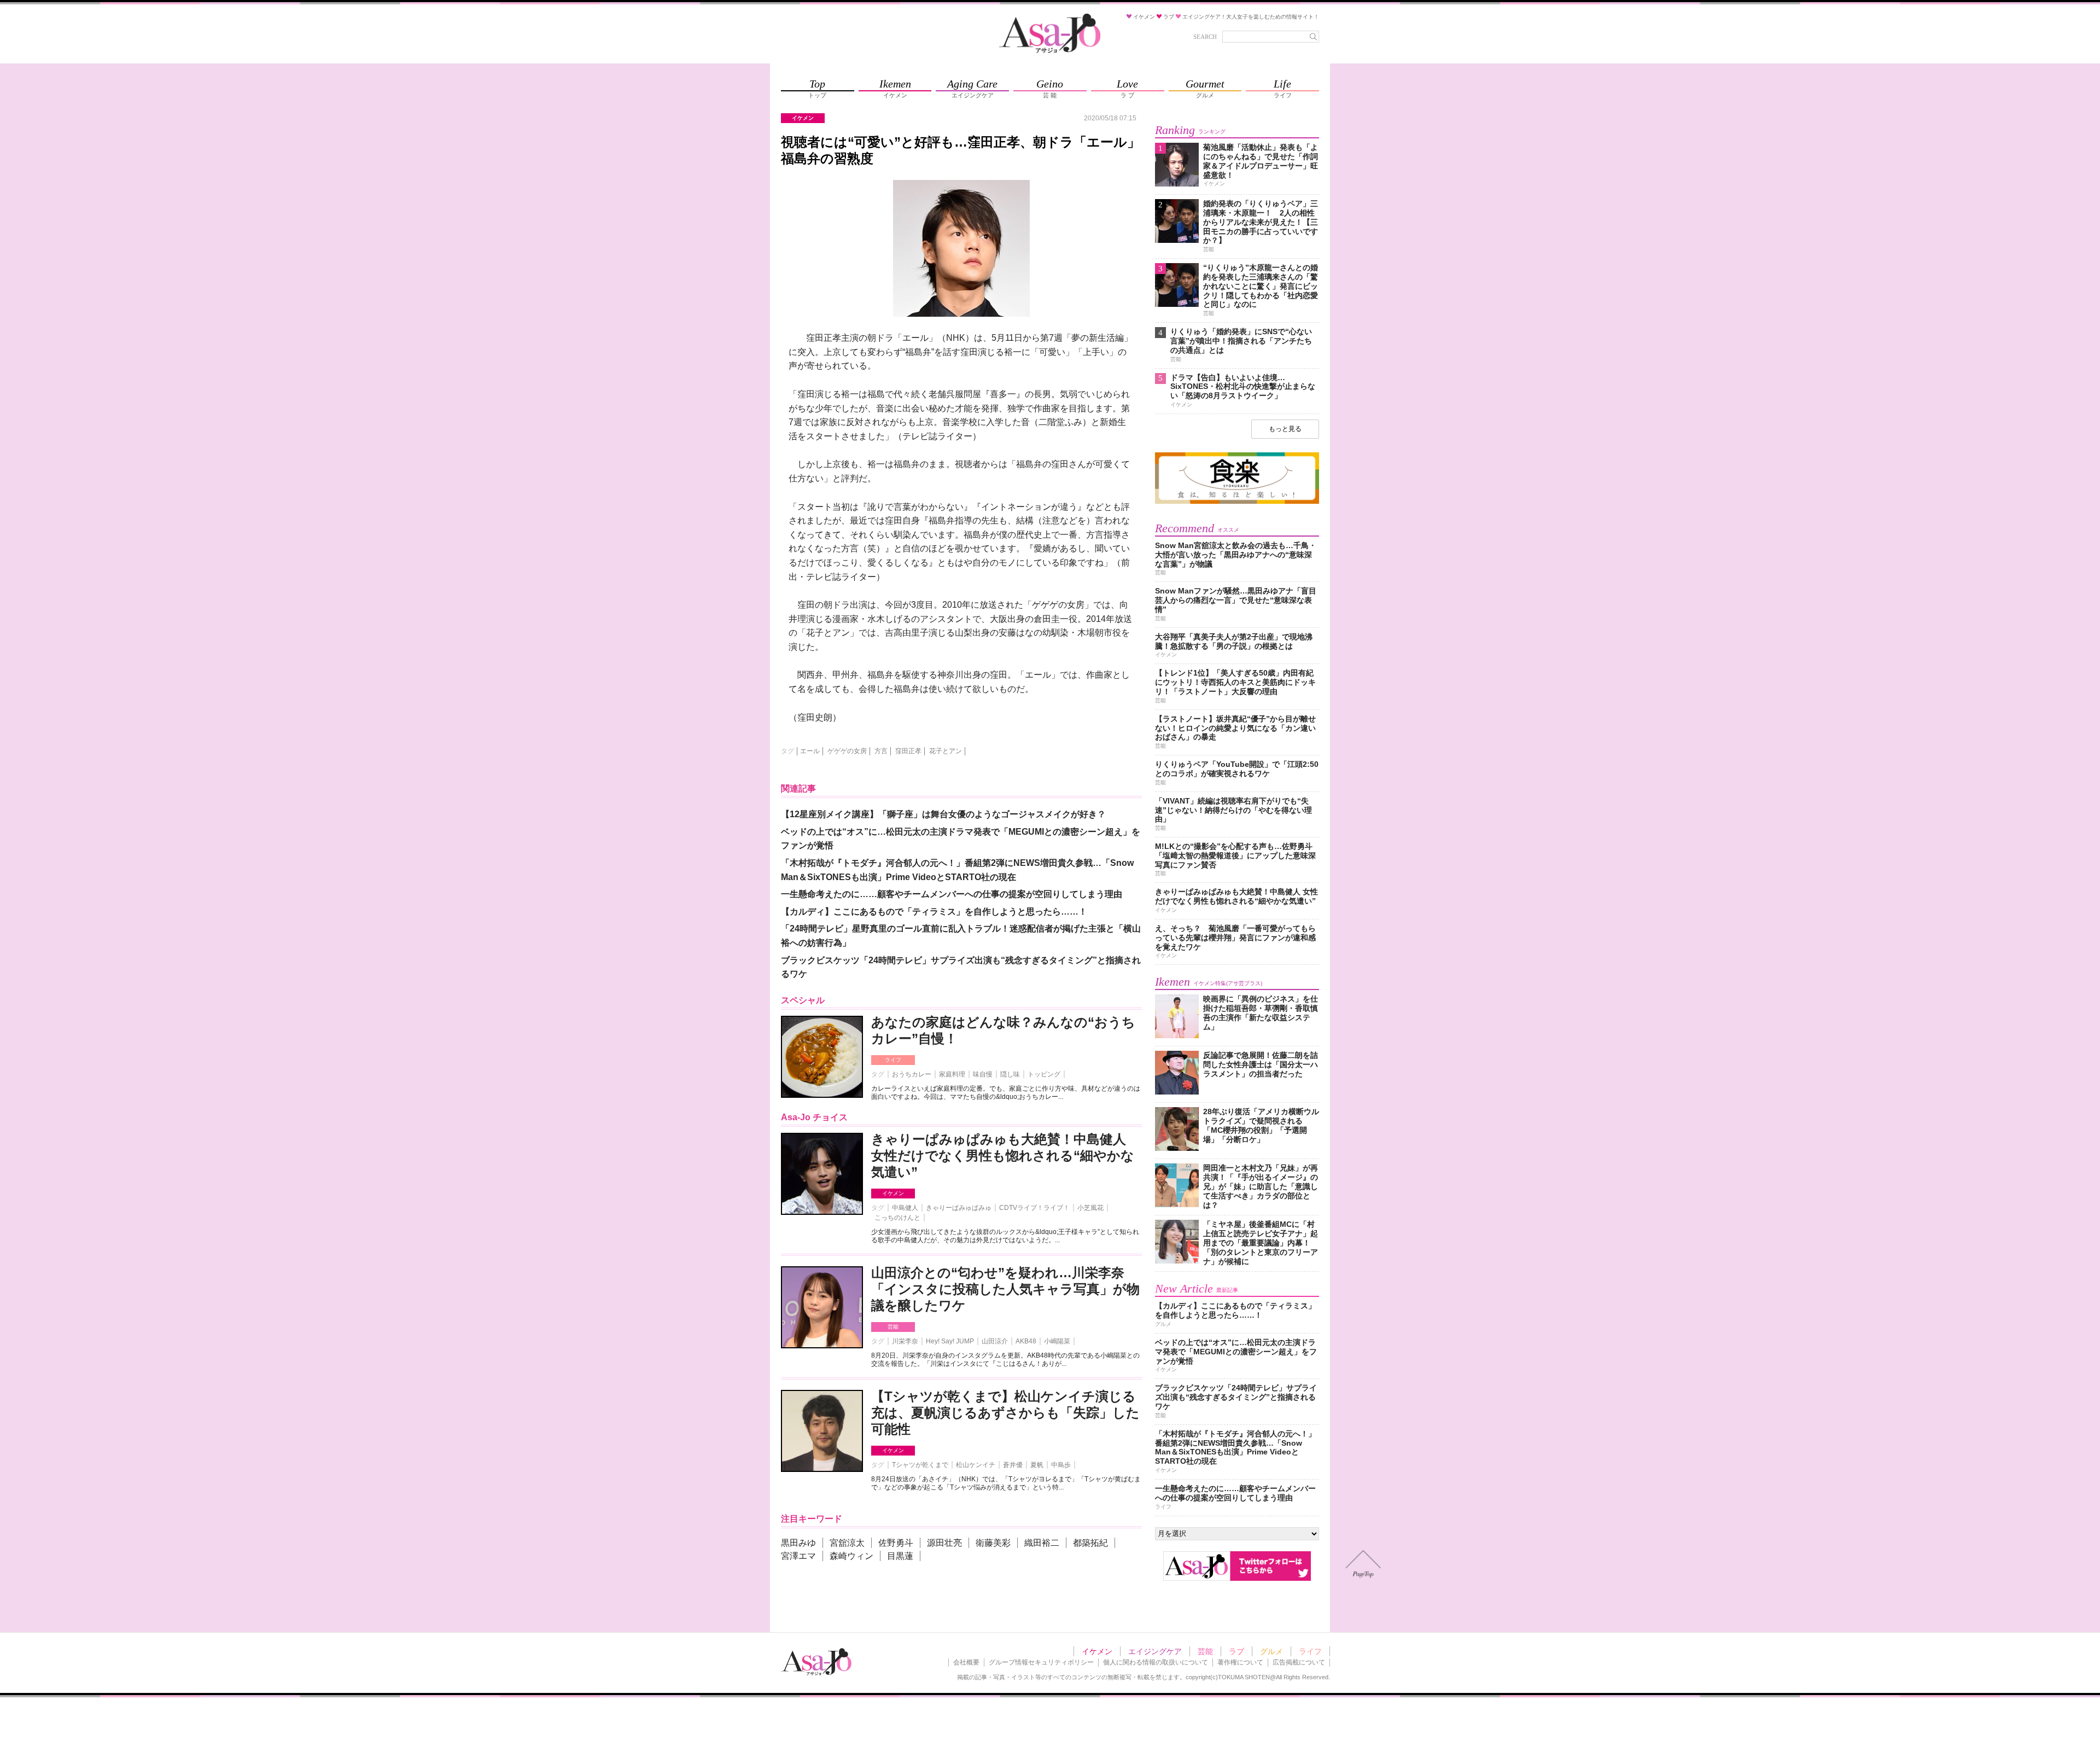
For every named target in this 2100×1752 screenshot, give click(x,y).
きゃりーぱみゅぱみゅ (959, 1208)
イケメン (893, 1193)
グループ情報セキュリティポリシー (1041, 1662)
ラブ (1236, 1651)
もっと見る (1285, 429)
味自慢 (983, 1074)
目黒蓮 (900, 1556)
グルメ (1271, 1651)
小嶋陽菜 (1057, 1341)
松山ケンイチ (976, 1465)
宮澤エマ (798, 1556)
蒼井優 (1013, 1465)
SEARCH (1205, 37)
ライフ (893, 1060)
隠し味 (1010, 1074)
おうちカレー (912, 1074)
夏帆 (1037, 1465)
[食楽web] (1237, 502)
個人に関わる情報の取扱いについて (1156, 1662)
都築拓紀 (1090, 1543)
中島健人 (905, 1208)
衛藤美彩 (993, 1543)
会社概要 (966, 1662)
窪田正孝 (908, 751)
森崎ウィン (851, 1556)
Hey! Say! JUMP (950, 1341)
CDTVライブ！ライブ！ (1034, 1208)
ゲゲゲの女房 (847, 751)
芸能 (893, 1327)
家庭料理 (952, 1074)
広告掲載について (1299, 1662)
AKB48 (1026, 1341)
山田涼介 (995, 1341)
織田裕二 (1042, 1543)
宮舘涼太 (847, 1543)
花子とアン (946, 751)
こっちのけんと (897, 1218)
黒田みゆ (798, 1543)
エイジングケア (1155, 1651)
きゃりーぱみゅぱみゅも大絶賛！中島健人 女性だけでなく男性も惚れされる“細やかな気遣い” (1003, 1156)
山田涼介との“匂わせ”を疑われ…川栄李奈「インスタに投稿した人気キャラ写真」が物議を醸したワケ (1005, 1289)
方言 (881, 751)
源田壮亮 (944, 1543)
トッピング (1044, 1074)
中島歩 (1061, 1465)
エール (810, 751)
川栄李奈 (905, 1341)
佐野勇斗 (896, 1543)
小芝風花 (1090, 1208)
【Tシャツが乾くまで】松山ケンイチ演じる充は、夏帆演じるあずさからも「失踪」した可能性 (1005, 1413)
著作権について (1240, 1662)
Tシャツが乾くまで (920, 1465)
